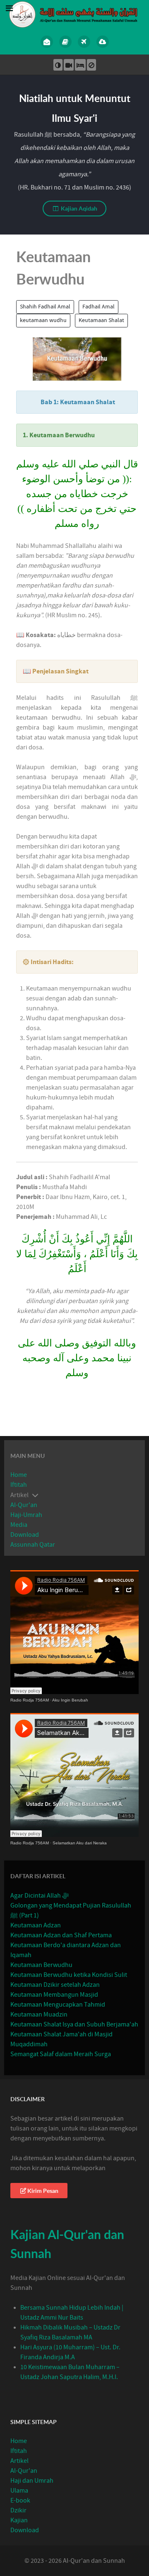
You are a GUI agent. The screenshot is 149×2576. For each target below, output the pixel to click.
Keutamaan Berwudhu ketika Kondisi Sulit (69, 1975)
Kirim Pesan (43, 2191)
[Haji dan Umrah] (84, 42)
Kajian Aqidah (78, 208)
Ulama (19, 2491)
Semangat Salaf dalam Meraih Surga (61, 2054)
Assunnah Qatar (33, 1545)
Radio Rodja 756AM (30, 1700)
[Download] (102, 42)
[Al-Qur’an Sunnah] (74, 14)
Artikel (19, 2461)
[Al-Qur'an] (65, 42)
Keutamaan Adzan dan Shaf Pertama (61, 1935)
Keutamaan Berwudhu (41, 1965)
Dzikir (18, 2510)
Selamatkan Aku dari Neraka (80, 1843)
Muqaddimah (29, 2044)
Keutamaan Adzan (36, 1925)
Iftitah (19, 1485)
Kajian (19, 2520)
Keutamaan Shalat (101, 320)
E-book (20, 2500)
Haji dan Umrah (32, 2481)
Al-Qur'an (24, 1505)
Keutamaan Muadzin (39, 2014)
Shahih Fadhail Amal (45, 307)
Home (19, 1475)
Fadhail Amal (99, 307)
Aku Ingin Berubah (70, 1700)
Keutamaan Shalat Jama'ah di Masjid (61, 2034)
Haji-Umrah (26, 1515)
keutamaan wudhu (43, 320)
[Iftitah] (47, 42)
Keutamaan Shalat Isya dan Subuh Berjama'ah (74, 2024)
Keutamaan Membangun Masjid (54, 1995)
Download (25, 1535)
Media (19, 1525)
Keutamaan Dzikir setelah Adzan (55, 1985)
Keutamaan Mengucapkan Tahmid (58, 2005)
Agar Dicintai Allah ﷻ (40, 1896)
